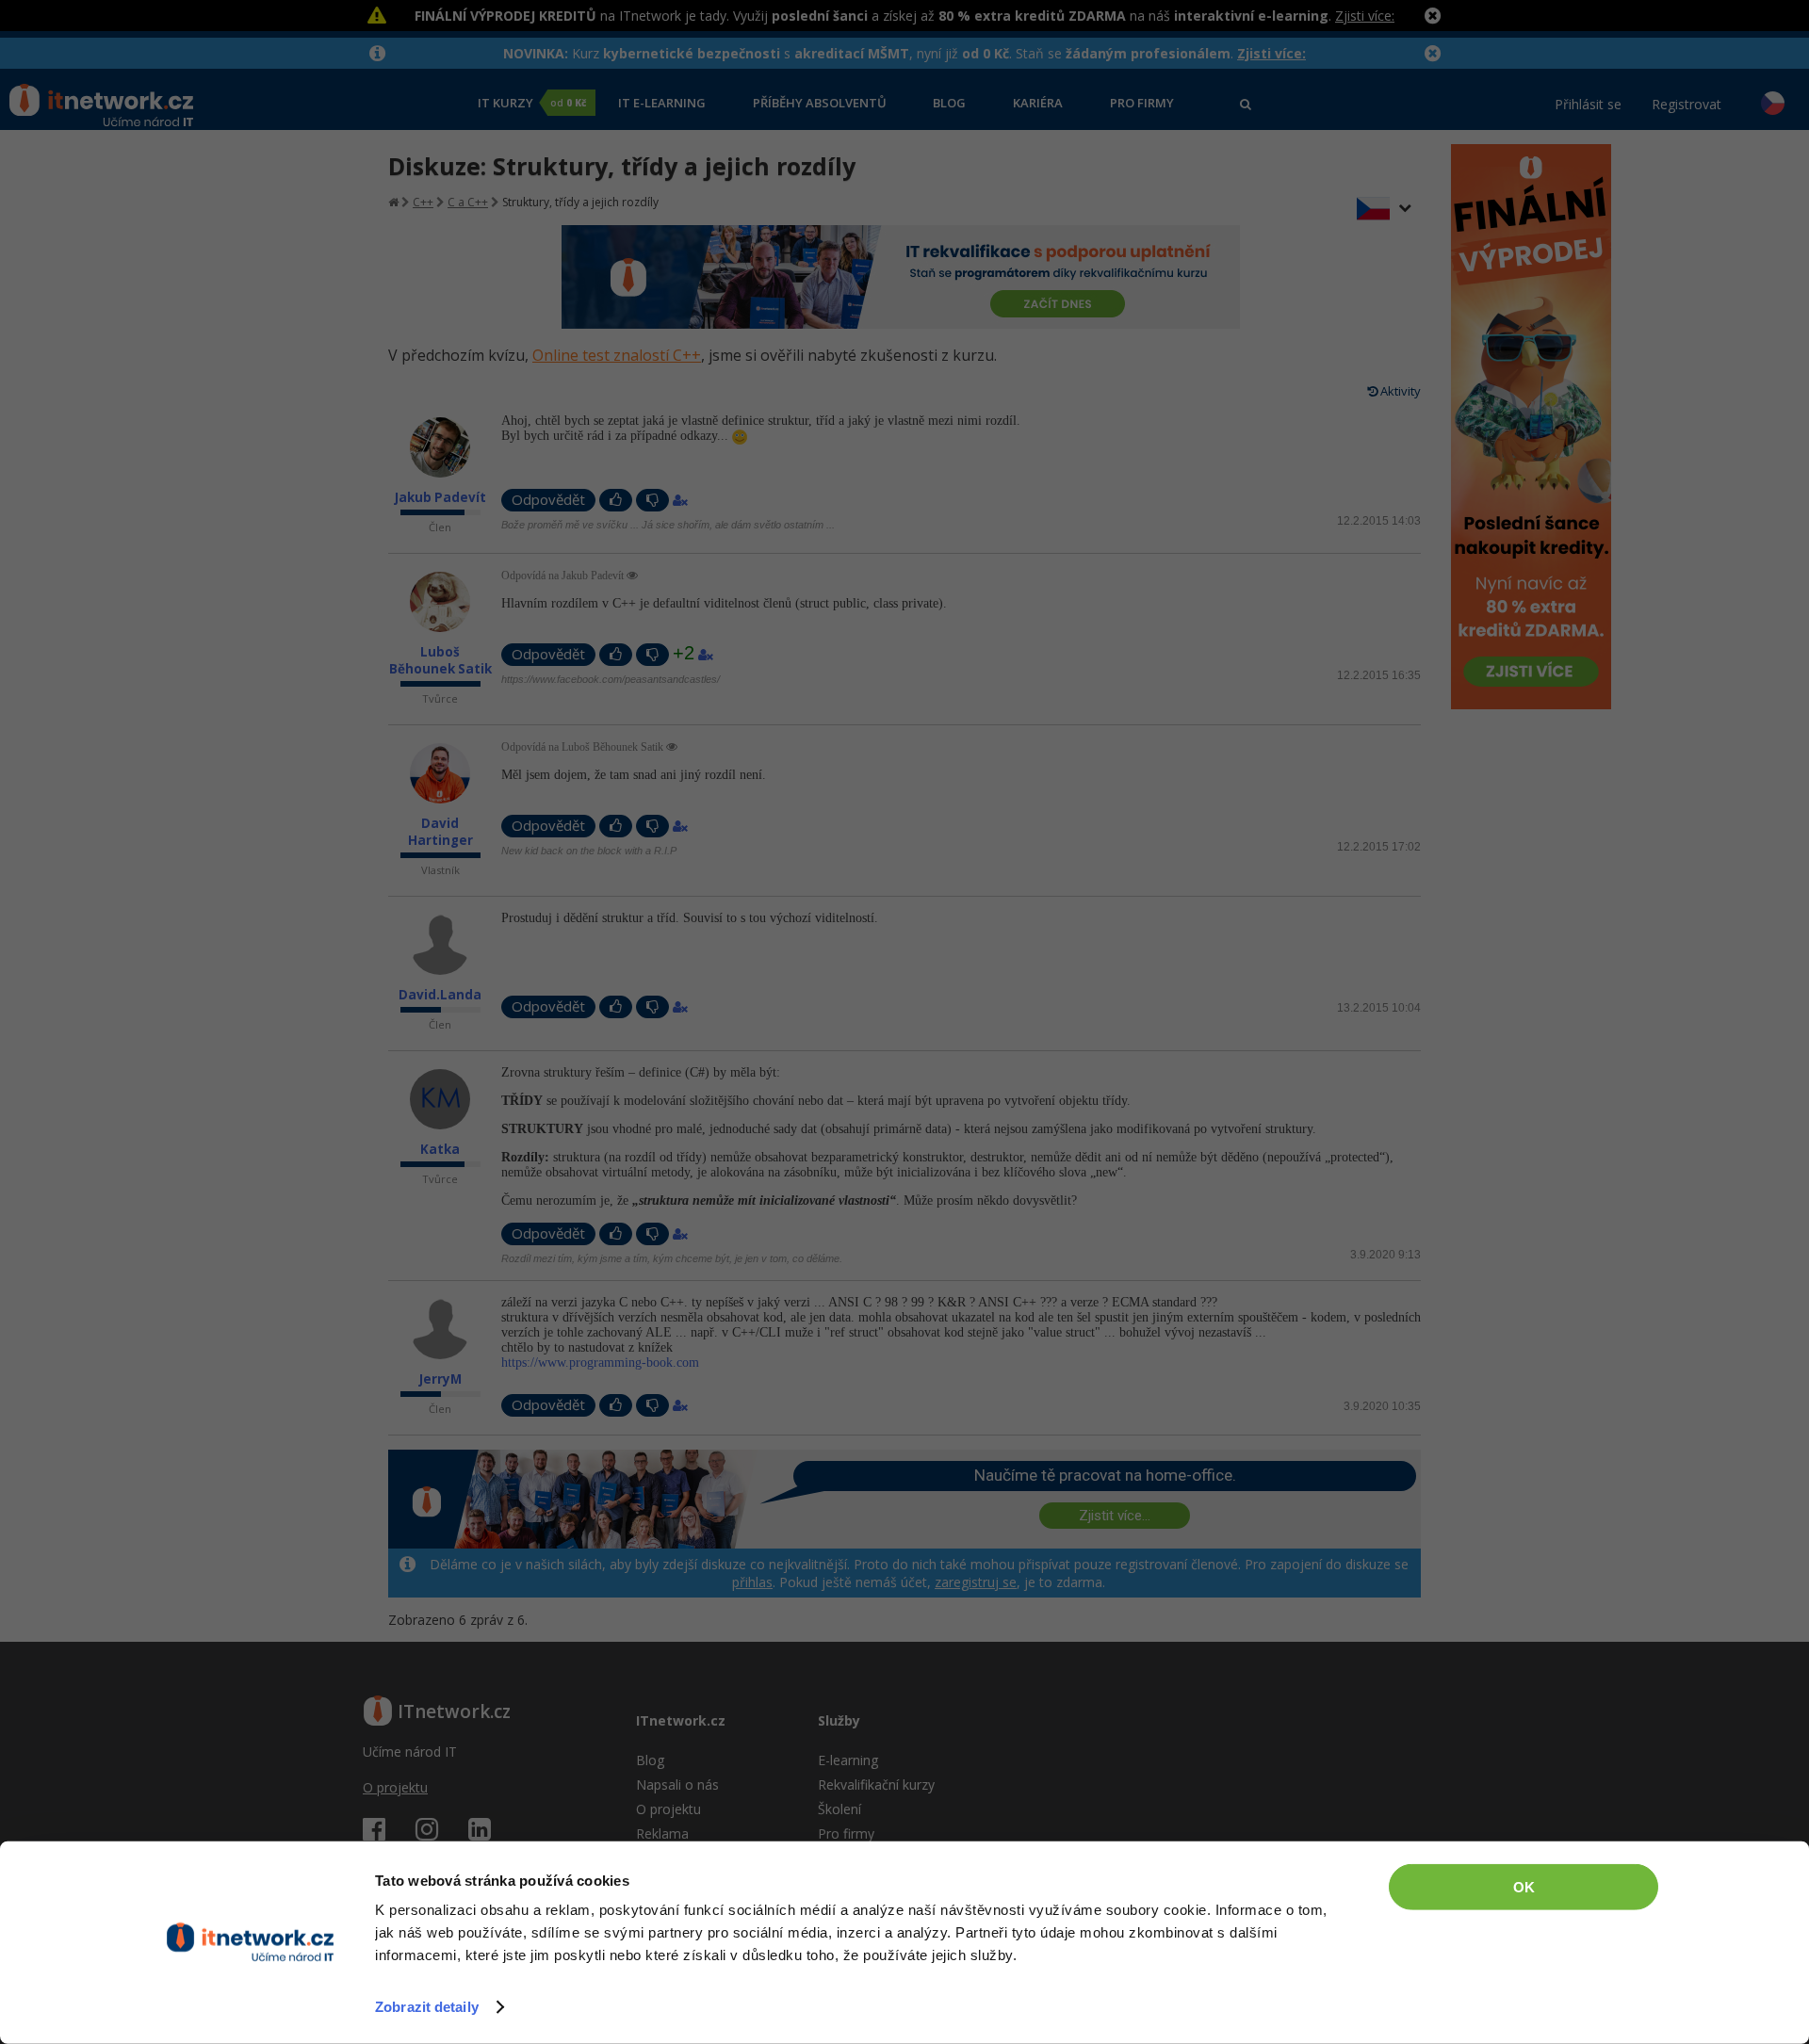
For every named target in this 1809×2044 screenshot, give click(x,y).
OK (1524, 1887)
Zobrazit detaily (427, 2007)
